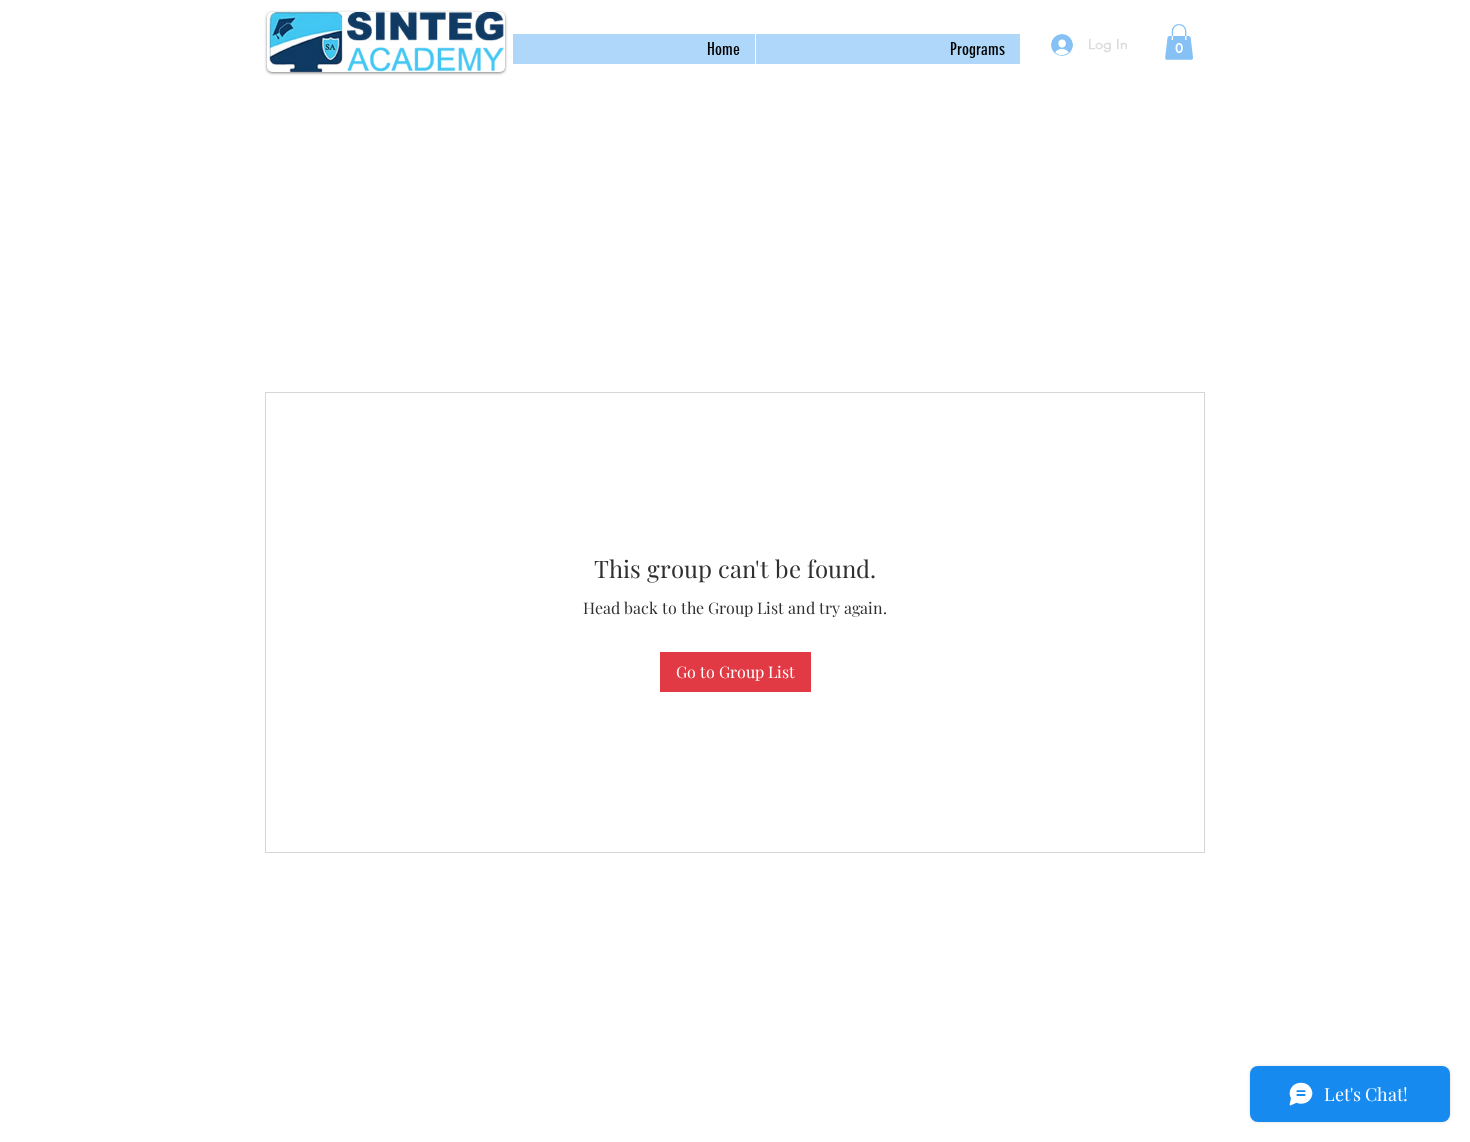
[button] (887, 49)
